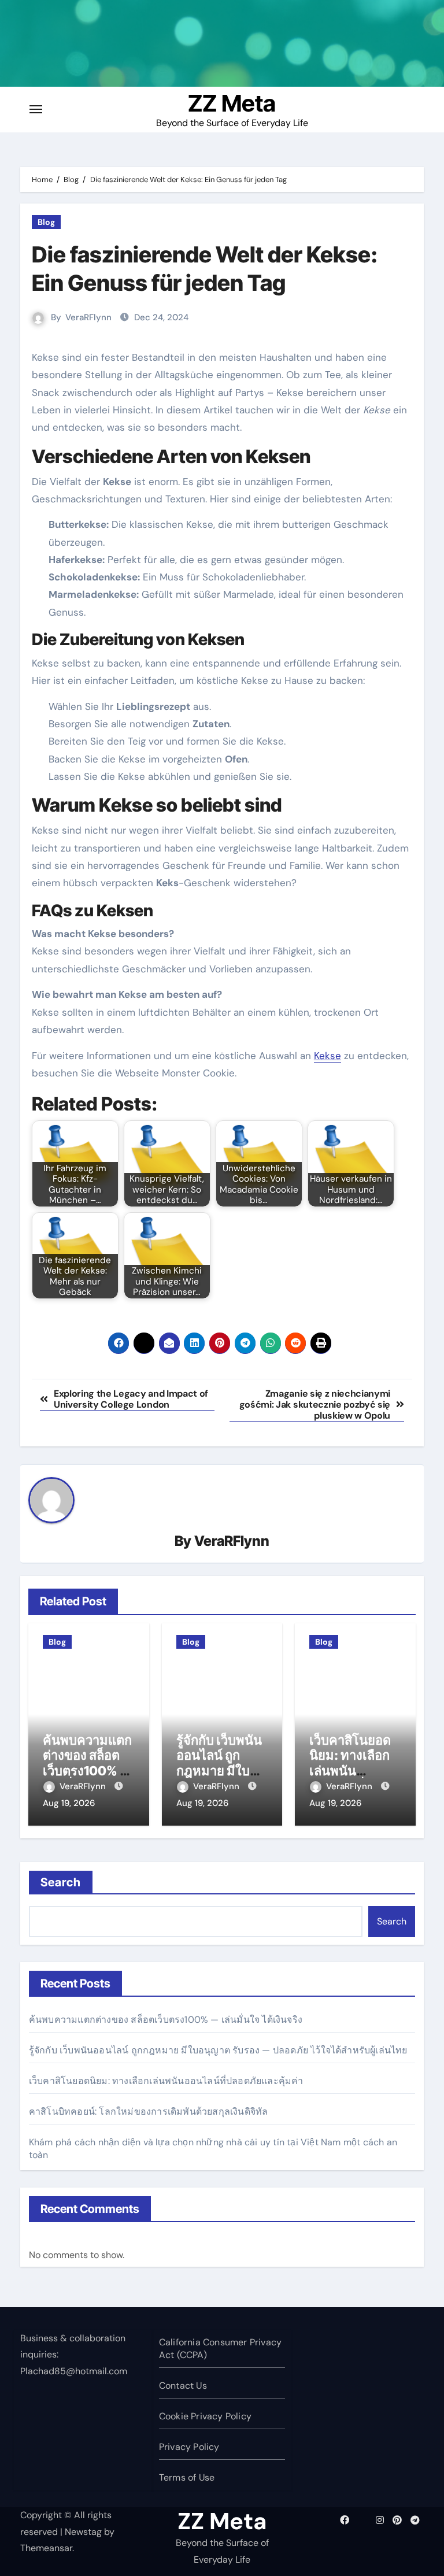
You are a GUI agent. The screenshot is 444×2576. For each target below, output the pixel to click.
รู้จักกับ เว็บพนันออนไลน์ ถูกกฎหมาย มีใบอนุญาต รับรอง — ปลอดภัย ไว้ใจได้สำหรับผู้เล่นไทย (218, 2050)
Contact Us (183, 2386)
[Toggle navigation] (36, 109)
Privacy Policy (189, 2447)
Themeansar (46, 2548)
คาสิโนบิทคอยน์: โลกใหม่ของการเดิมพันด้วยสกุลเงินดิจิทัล (149, 2111)
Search (61, 1882)
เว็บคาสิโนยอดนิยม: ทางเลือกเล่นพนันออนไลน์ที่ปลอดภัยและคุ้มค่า (166, 2081)
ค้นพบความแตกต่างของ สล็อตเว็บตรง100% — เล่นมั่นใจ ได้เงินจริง (88, 1771)
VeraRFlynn (88, 317)
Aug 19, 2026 (69, 1803)
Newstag (83, 2532)
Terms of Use (187, 2477)
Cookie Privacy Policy (205, 2416)
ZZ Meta (232, 103)
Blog (46, 222)
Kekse (328, 1056)
